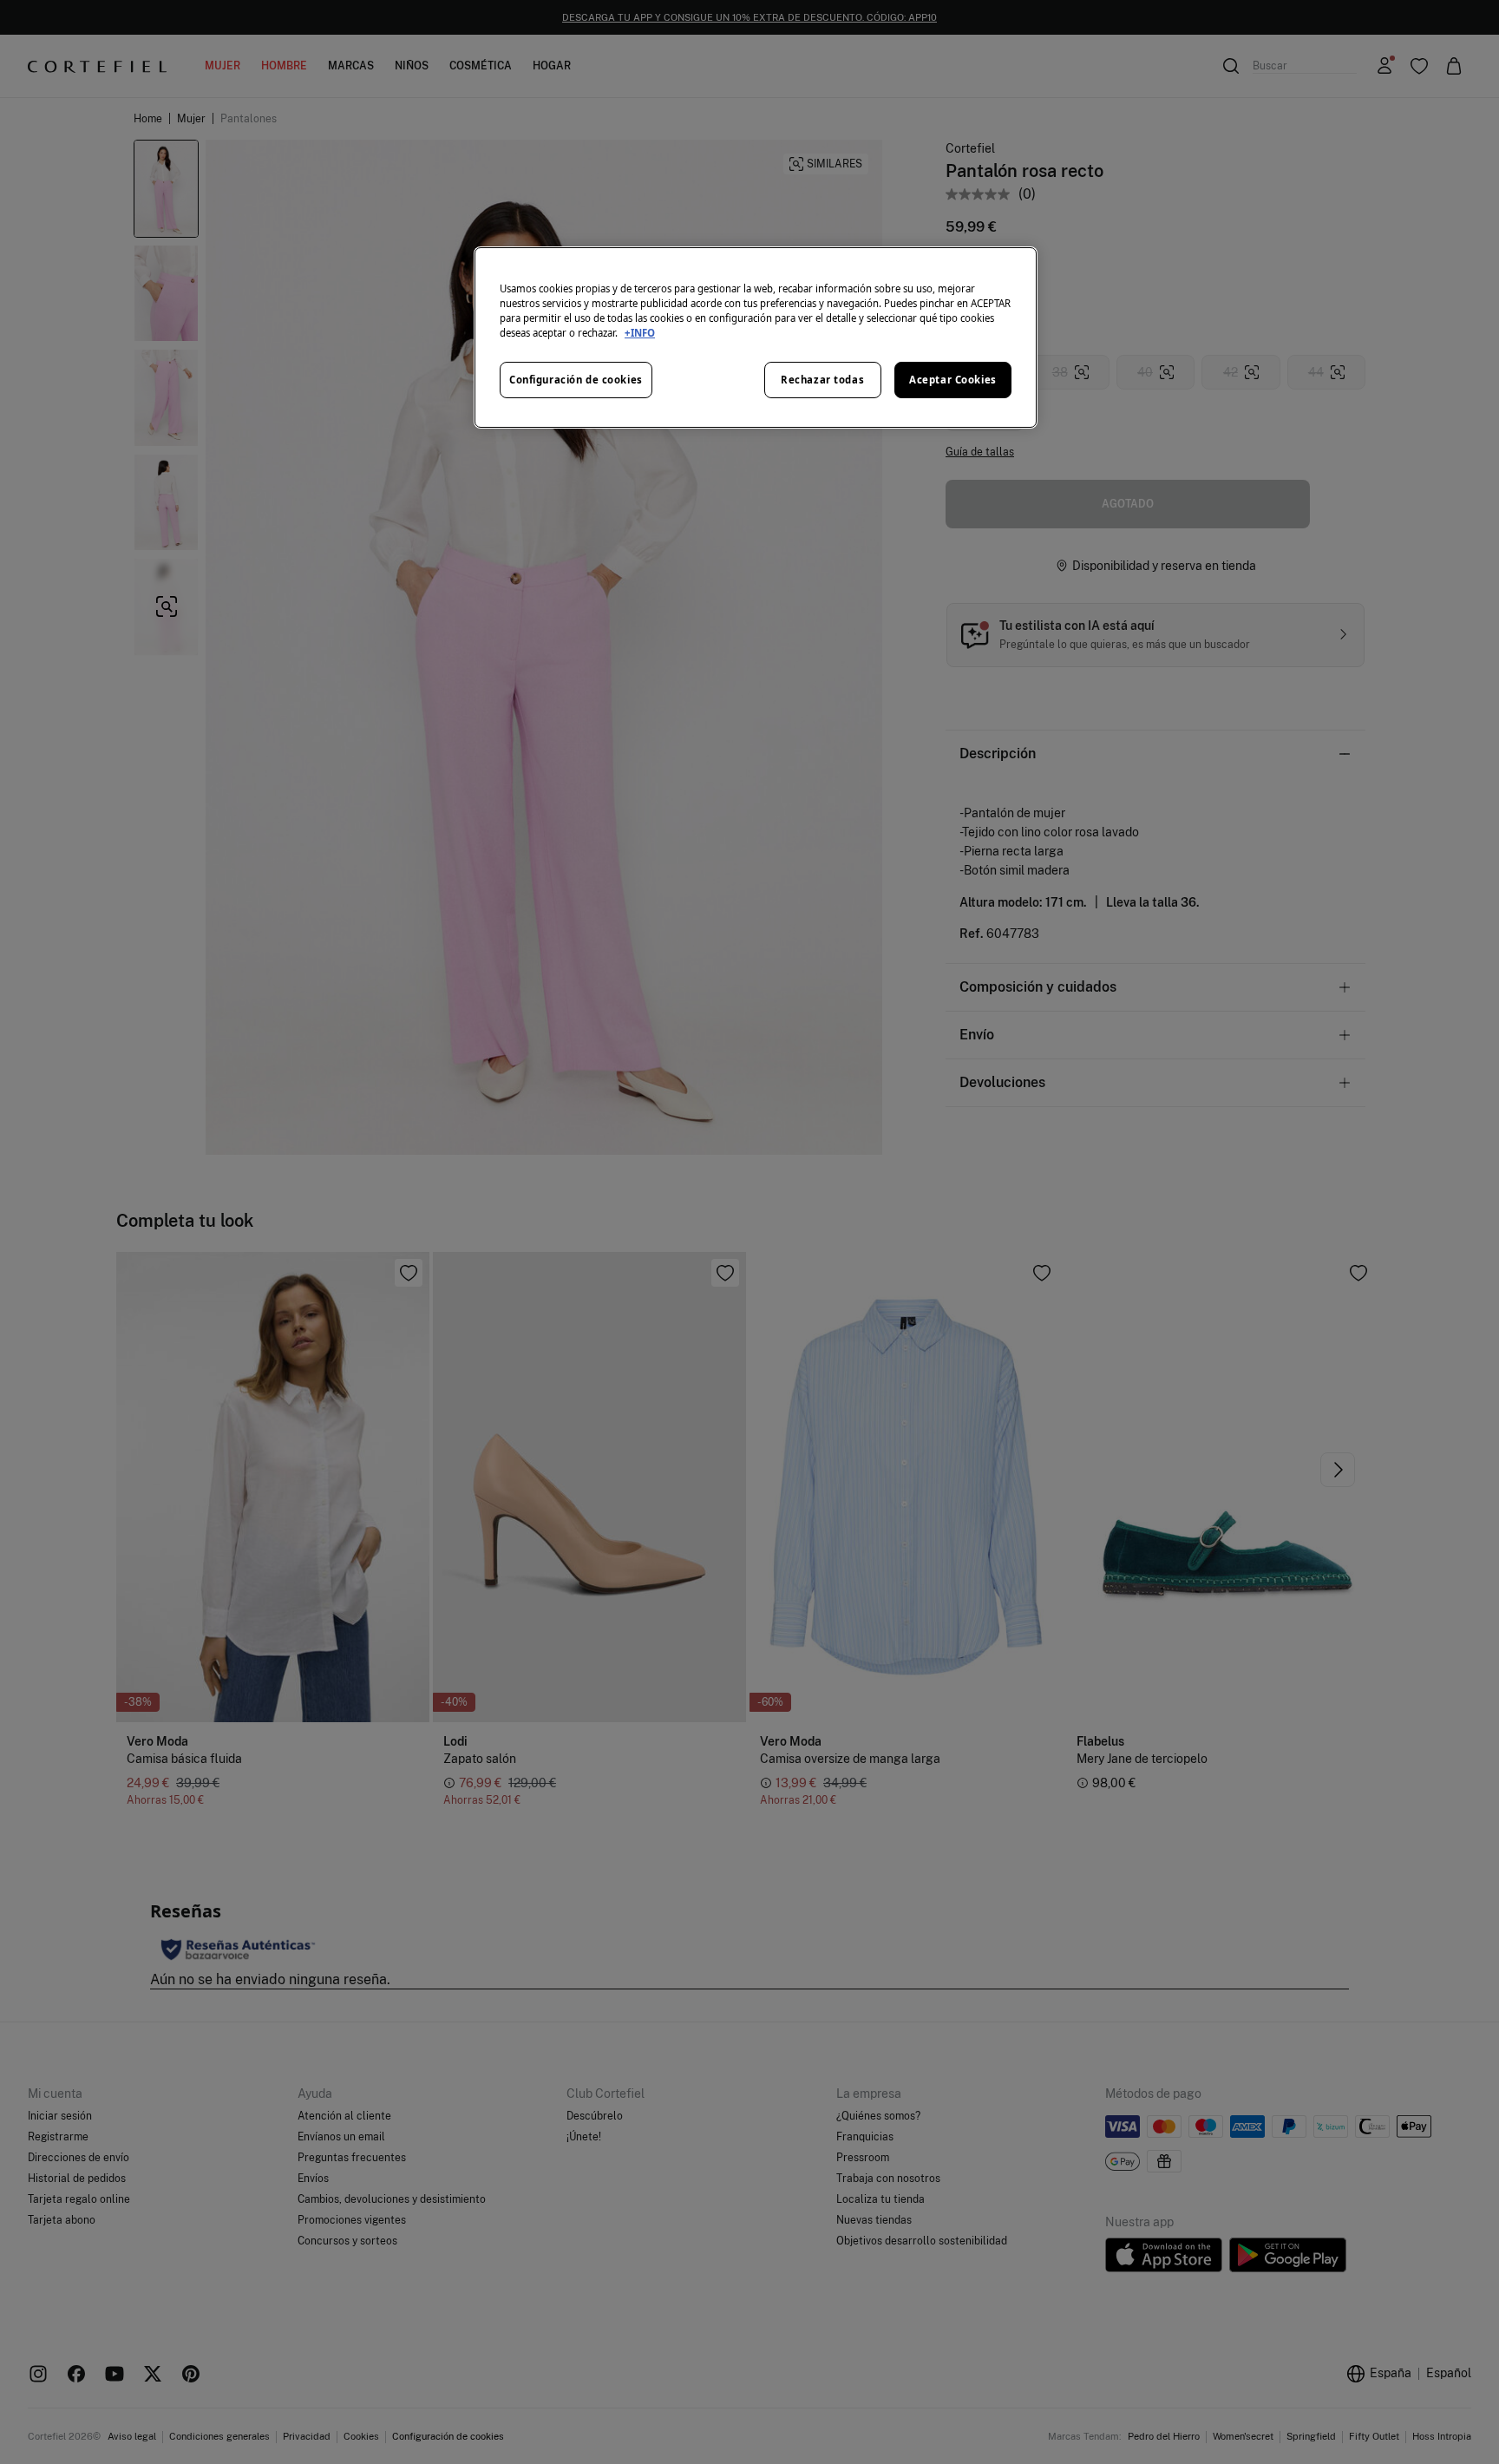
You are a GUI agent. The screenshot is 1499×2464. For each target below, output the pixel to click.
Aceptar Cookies (953, 380)
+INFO (640, 333)
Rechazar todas (822, 380)
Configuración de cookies (576, 380)
